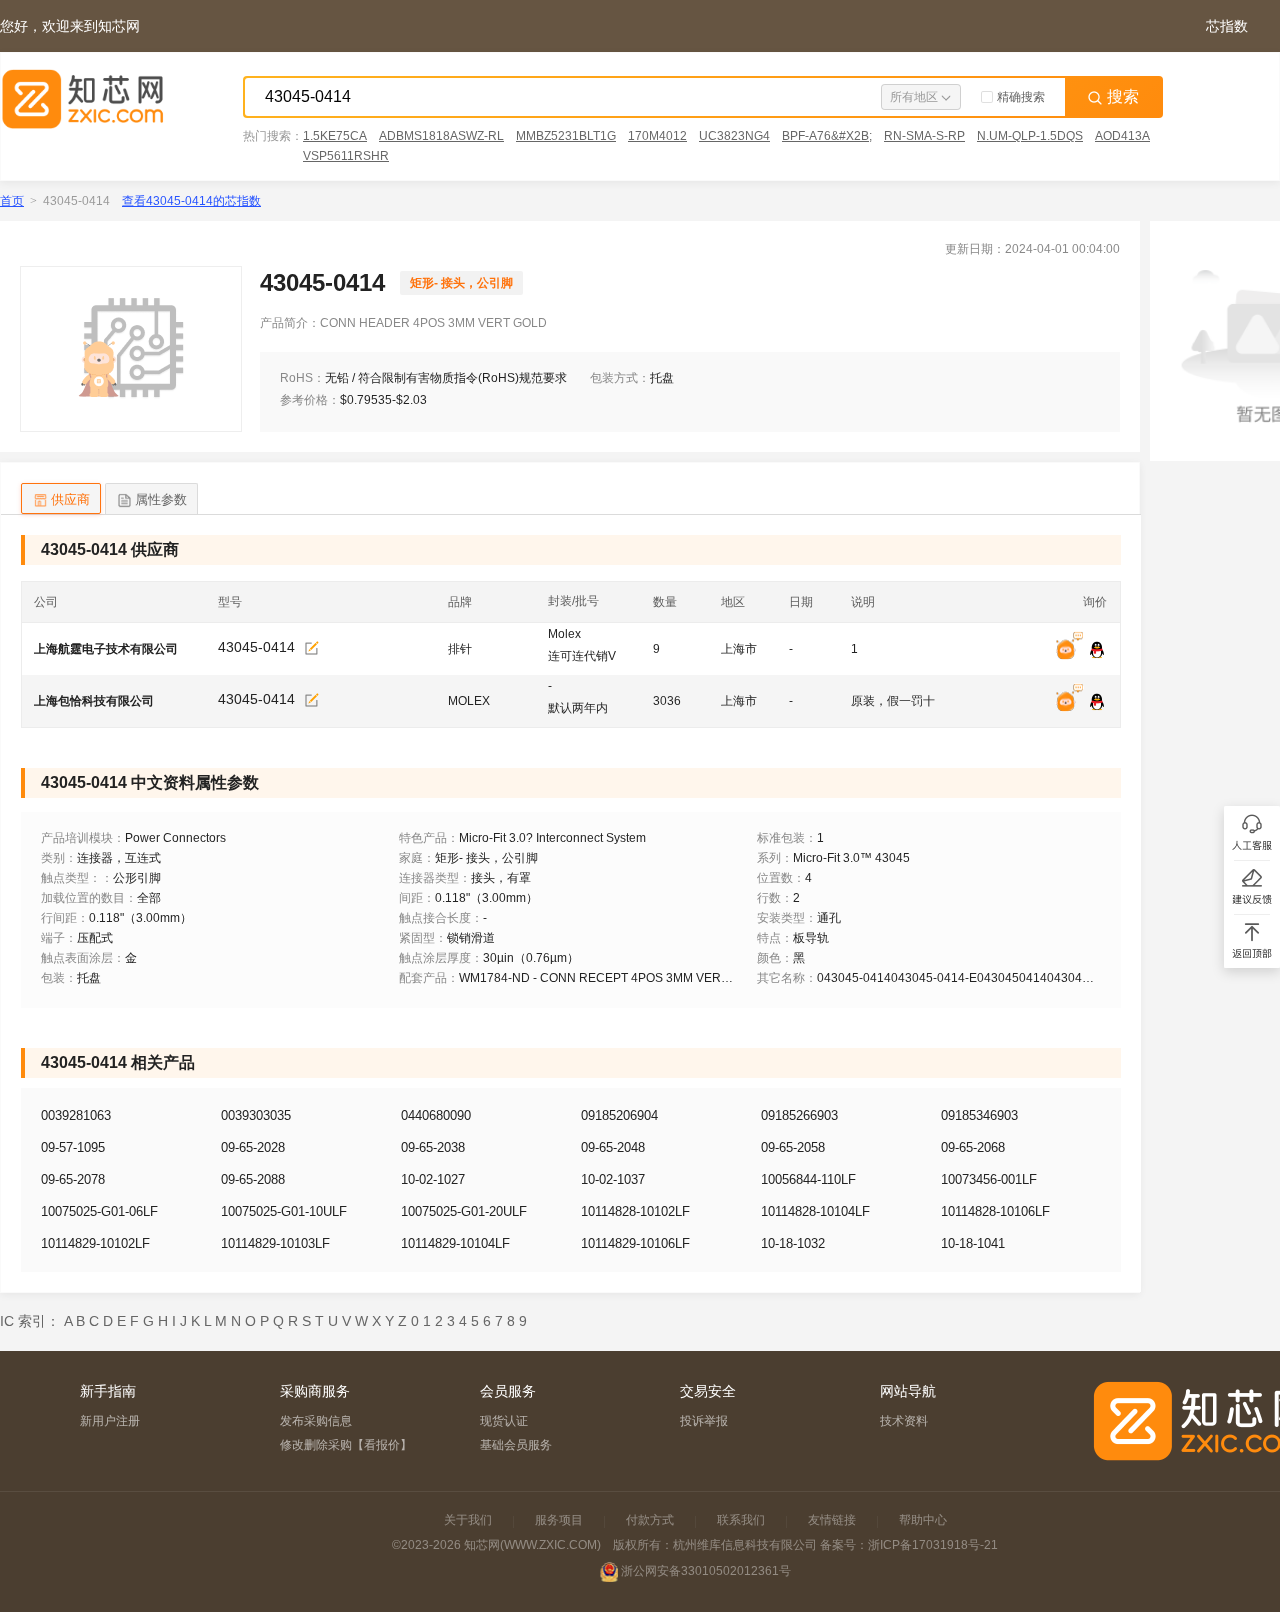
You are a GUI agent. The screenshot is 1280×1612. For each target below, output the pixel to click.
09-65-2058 (793, 1147)
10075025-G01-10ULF (284, 1211)
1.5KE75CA (335, 136)
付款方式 (650, 1520)
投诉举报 (704, 1421)
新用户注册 (110, 1421)
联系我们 (741, 1520)
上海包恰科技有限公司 (94, 701)
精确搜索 (1021, 97)
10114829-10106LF (635, 1243)
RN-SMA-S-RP (924, 136)
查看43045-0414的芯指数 (191, 201)
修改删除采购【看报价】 (346, 1445)
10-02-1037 (613, 1179)
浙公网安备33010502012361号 (706, 1571)
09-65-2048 (613, 1147)
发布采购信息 (316, 1421)
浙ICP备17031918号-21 (933, 1545)
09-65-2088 (253, 1179)
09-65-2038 (433, 1147)
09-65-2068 (973, 1147)
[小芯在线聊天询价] (1071, 650)
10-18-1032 (793, 1243)
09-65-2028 (253, 1147)
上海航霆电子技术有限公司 (106, 649)
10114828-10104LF (815, 1211)
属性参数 (161, 499)
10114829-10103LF (275, 1243)
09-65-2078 (73, 1179)
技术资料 (904, 1421)
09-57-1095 (73, 1147)
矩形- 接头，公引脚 (461, 283)
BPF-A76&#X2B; (827, 136)
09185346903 (979, 1115)
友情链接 (832, 1520)
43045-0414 (256, 647)
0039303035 (256, 1115)
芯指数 (1227, 26)
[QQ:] (1097, 650)
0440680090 (436, 1115)
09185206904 (619, 1115)
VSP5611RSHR (346, 156)
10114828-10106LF (995, 1211)
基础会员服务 (516, 1445)
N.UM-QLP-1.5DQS (1030, 136)
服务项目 (559, 1520)
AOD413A (1122, 136)
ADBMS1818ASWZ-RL (441, 136)
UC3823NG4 (734, 136)
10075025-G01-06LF (99, 1211)
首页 (12, 201)
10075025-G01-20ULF (464, 1211)
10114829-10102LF (95, 1243)
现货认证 (504, 1421)
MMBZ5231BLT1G (566, 136)
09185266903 (799, 1115)
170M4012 (657, 136)
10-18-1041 (973, 1243)
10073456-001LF (989, 1179)
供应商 (70, 499)
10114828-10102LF (635, 1211)
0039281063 (76, 1115)
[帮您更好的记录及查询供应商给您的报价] (312, 649)
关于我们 (468, 1520)
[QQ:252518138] (1097, 702)
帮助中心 (923, 1520)
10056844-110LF (808, 1179)
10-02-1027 (433, 1179)
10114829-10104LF (455, 1243)
